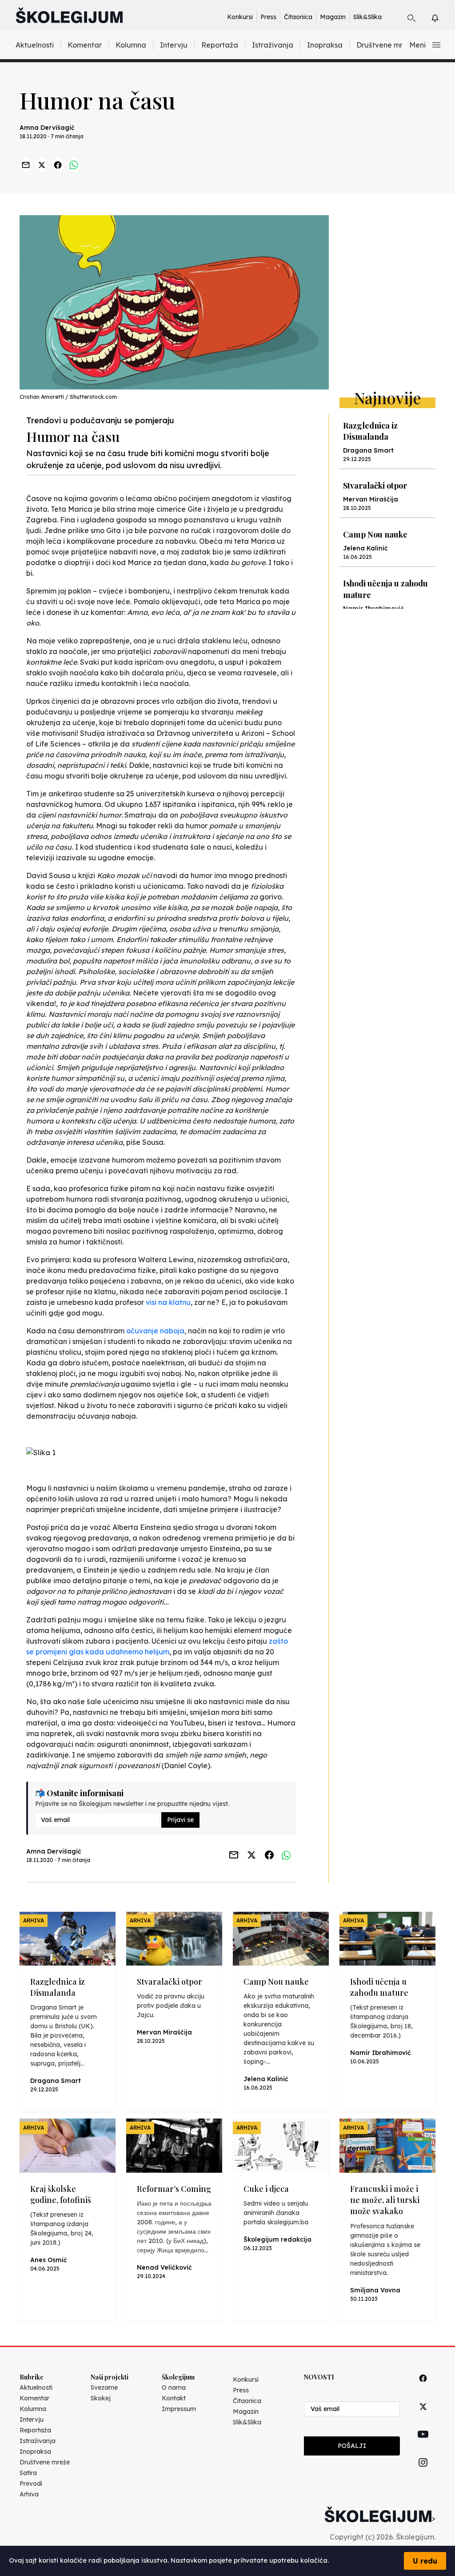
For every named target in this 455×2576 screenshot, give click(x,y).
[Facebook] (423, 2388)
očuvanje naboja (155, 1331)
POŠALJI (352, 2446)
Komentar (85, 45)
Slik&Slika (367, 17)
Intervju (174, 45)
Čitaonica (298, 17)
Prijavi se (180, 1820)
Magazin (333, 17)
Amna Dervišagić (47, 128)
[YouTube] (423, 2444)
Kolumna (131, 45)
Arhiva (29, 2494)
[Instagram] (423, 2473)
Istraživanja (273, 45)
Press (268, 17)
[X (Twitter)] (423, 2417)
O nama (174, 2387)
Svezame (104, 2387)
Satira (28, 2473)
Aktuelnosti (35, 45)
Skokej (101, 2398)
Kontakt (174, 2398)
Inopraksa (325, 45)
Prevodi (31, 2484)
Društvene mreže (386, 45)
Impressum (179, 2409)
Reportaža (220, 45)
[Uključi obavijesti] (443, 17)
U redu (425, 2561)
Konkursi (240, 17)
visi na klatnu (168, 1302)
